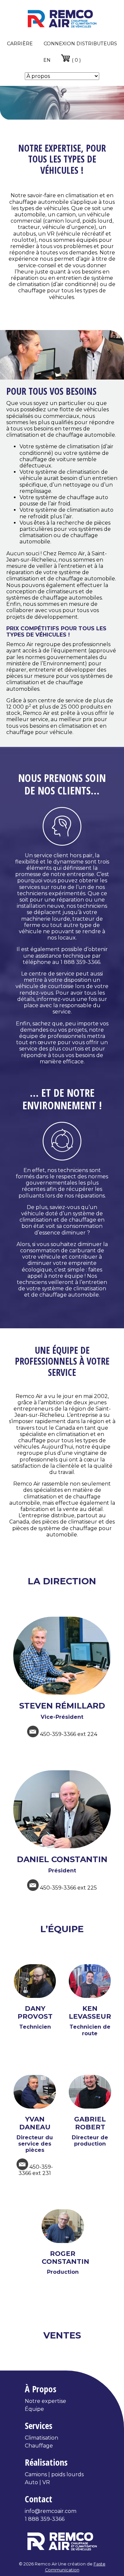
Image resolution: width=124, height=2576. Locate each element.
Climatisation (41, 2438)
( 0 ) (76, 60)
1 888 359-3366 (45, 2519)
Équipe (34, 2409)
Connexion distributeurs (80, 44)
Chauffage (39, 2446)
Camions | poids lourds (54, 2474)
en (47, 60)
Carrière (20, 44)
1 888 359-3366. (81, 962)
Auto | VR (37, 2482)
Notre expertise (45, 2401)
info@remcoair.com (51, 2511)
